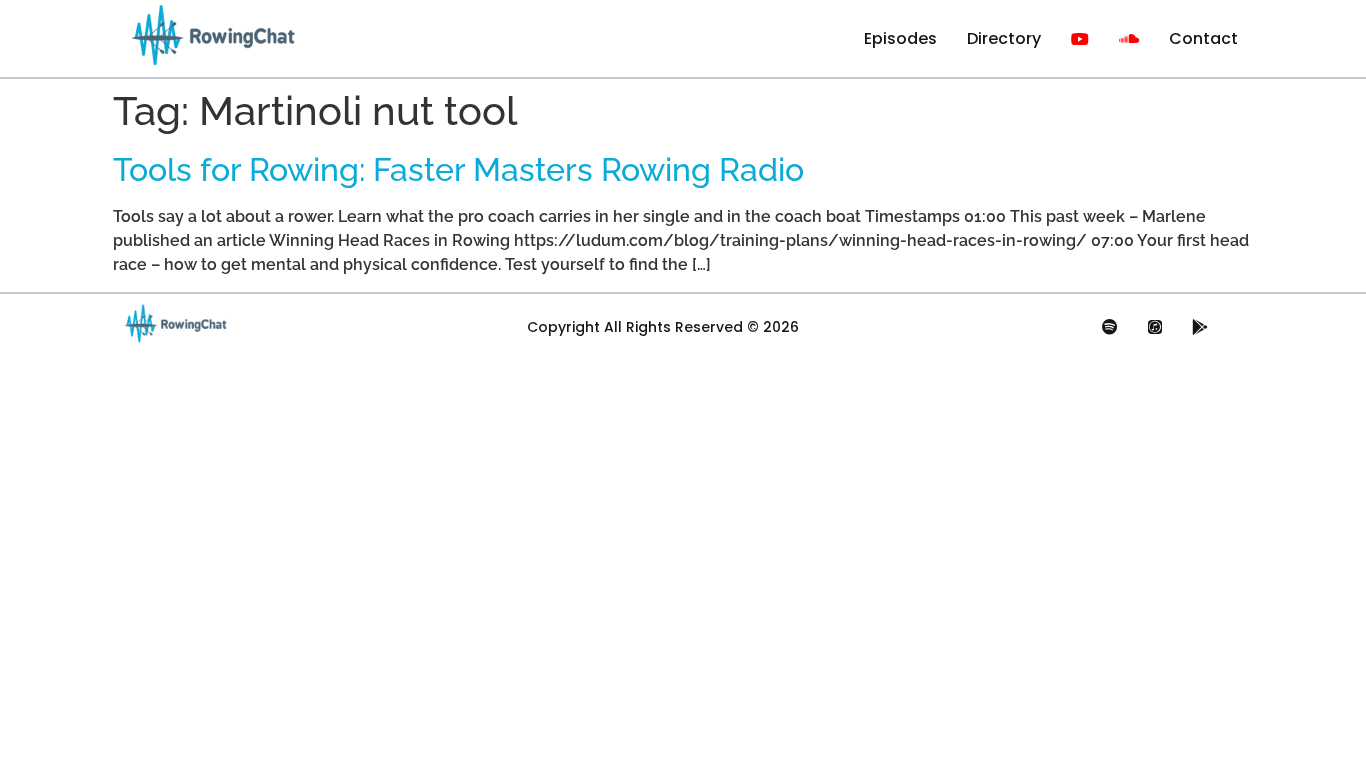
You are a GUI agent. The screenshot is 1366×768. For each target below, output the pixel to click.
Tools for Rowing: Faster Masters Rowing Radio (458, 169)
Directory (1004, 38)
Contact (1203, 38)
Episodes (900, 38)
